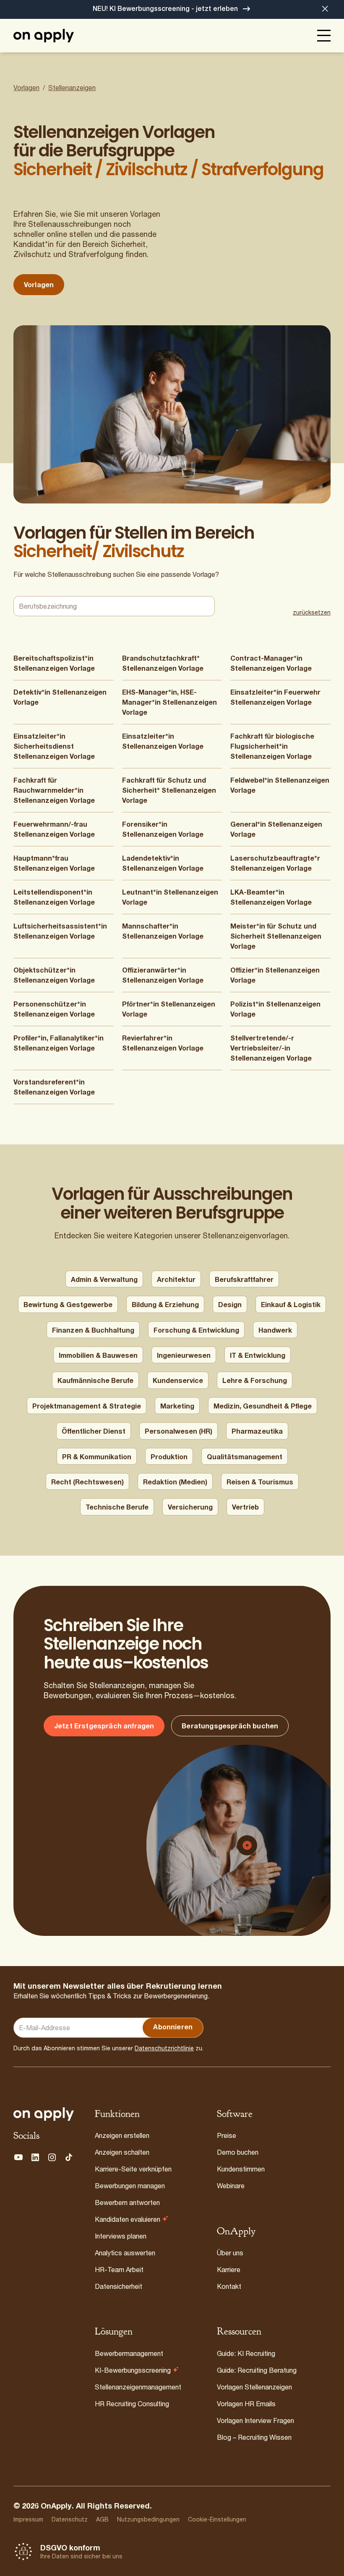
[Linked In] (35, 2157)
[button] (325, 9)
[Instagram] (52, 2157)
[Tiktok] (69, 2157)
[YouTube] (18, 2157)
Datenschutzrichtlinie (164, 2048)
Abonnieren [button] (173, 2027)
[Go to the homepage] (44, 2114)
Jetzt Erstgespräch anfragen (104, 1726)
